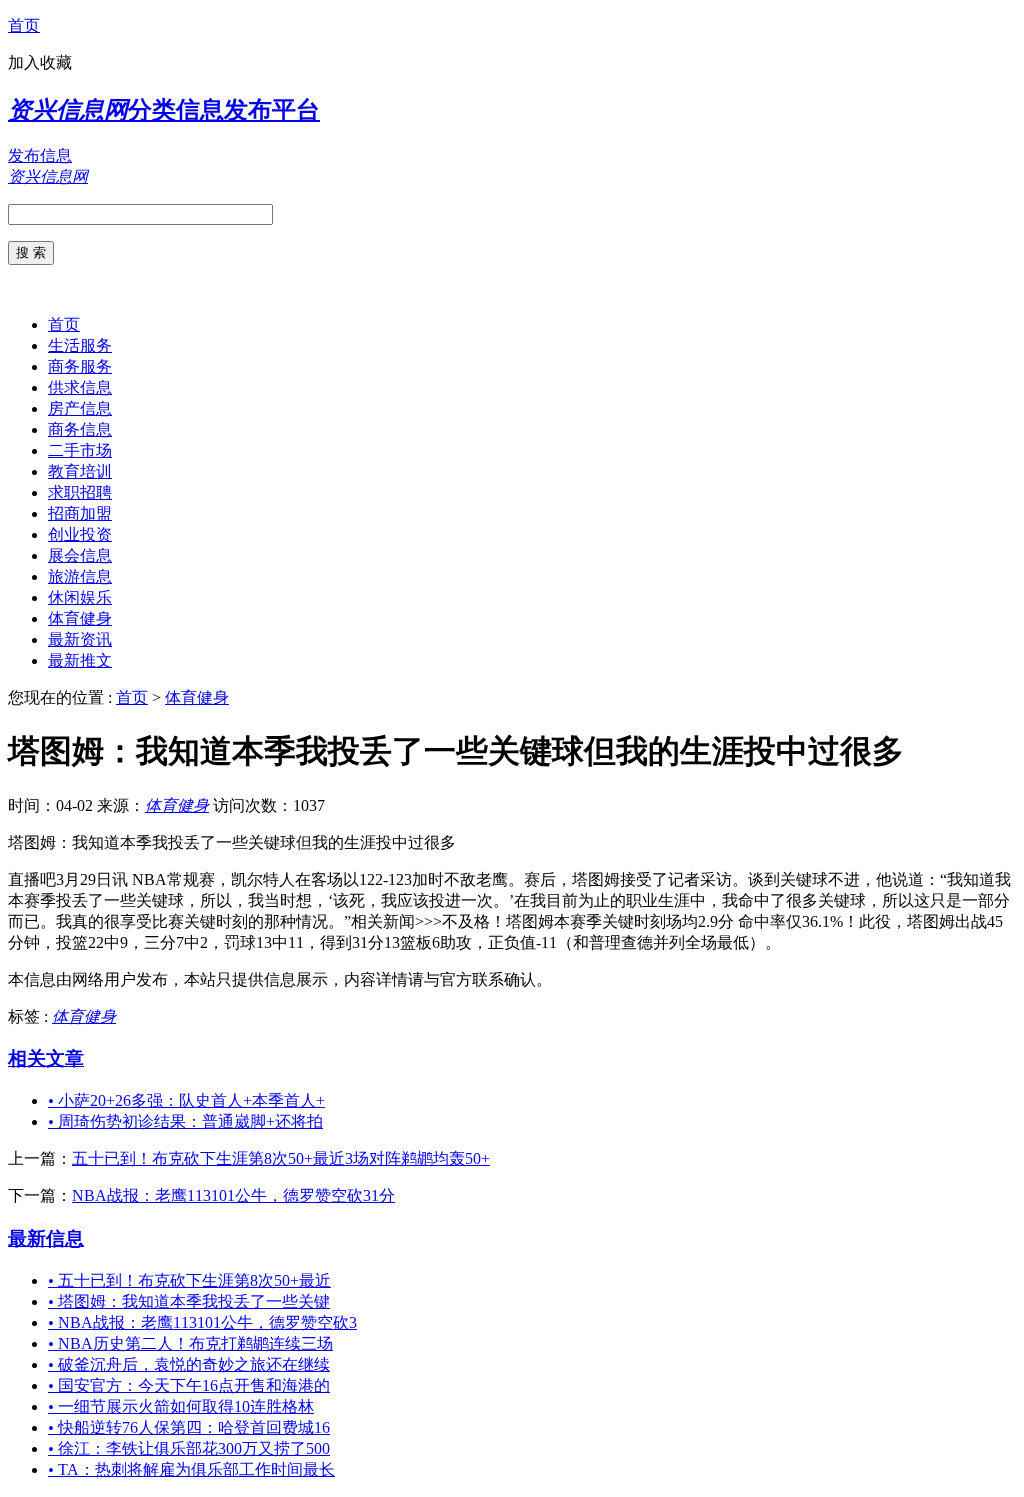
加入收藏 (40, 62)
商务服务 (80, 366)
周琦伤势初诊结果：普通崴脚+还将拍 (185, 1121)
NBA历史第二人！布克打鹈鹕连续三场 (190, 1343)
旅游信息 (80, 576)
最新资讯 (80, 639)
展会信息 (80, 555)
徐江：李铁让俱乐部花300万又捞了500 (189, 1448)
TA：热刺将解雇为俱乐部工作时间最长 (191, 1469)
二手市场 (80, 450)
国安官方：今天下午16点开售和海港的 (189, 1385)
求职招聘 (80, 492)
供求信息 (80, 387)
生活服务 (80, 345)
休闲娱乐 (80, 597)
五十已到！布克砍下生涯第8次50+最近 (189, 1280)
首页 (24, 25)
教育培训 (80, 471)
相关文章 (46, 1058)
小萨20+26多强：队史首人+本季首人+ (186, 1100)
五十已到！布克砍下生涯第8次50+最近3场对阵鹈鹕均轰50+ (281, 1158)
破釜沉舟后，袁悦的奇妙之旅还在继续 (189, 1364)
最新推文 (80, 660)
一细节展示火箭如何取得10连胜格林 (181, 1406)
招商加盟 (80, 513)
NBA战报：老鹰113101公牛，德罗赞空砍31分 (233, 1195)
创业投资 (80, 534)
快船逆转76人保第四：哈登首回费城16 (189, 1427)
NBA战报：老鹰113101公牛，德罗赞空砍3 (202, 1322)
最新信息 (46, 1238)
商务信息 (80, 429)
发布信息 (40, 155)
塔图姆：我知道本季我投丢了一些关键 (189, 1301)
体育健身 (80, 618)
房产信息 (80, 408)
